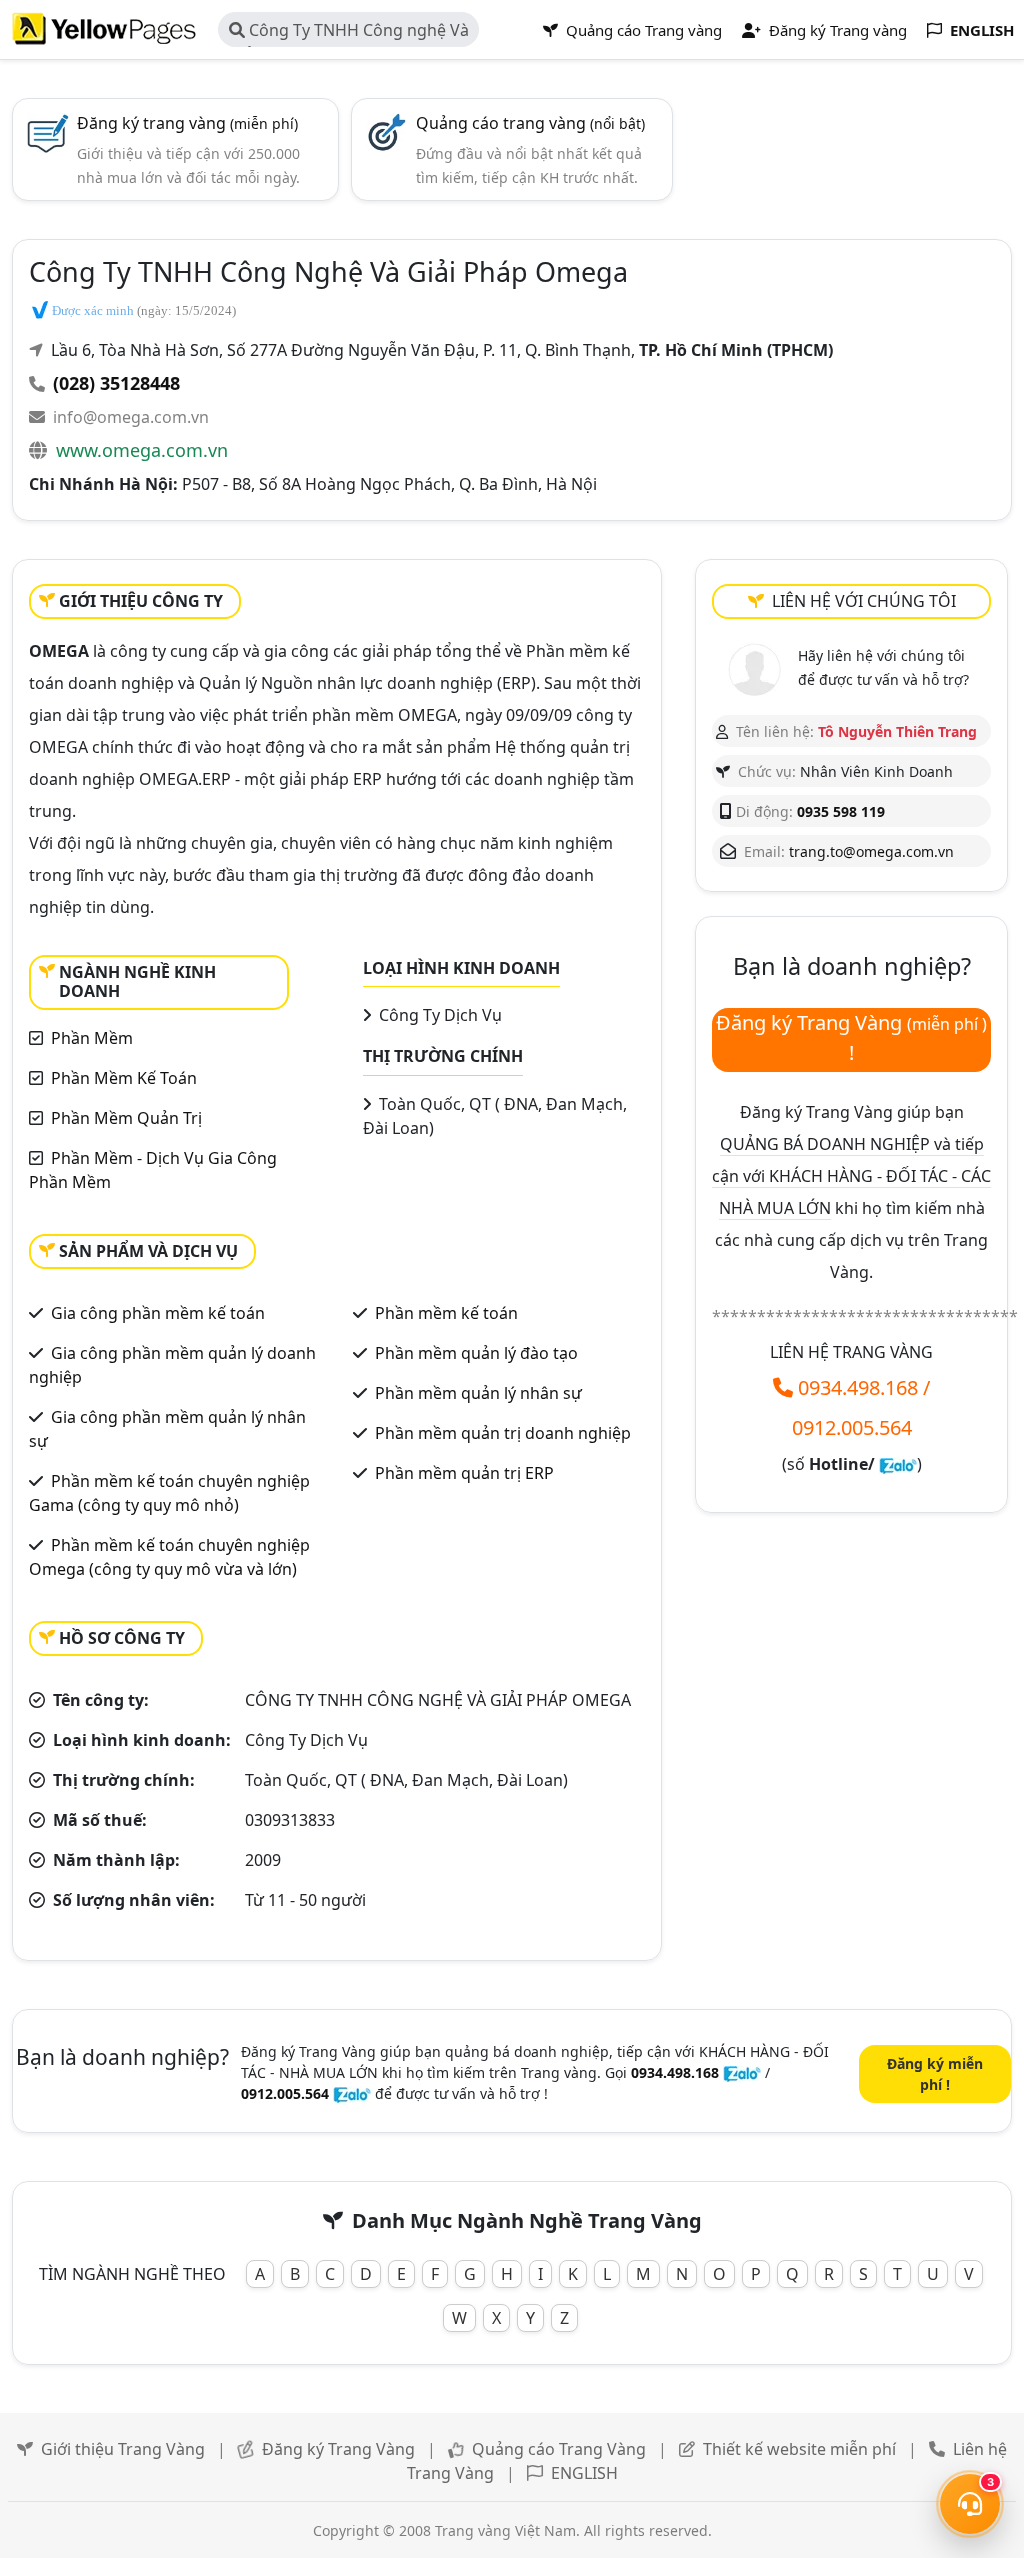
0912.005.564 (852, 1427)
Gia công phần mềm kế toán (158, 1313)
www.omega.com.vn (142, 450)
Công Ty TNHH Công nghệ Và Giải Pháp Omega (349, 33)
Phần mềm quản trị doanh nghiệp (503, 1433)
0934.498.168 (858, 1387)
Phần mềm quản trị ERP (464, 1473)
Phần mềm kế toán (446, 1313)
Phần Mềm (92, 1038)
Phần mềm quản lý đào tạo (476, 1353)
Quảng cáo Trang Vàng (559, 2449)
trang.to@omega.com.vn (871, 851)
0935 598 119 (841, 811)
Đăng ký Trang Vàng (338, 2449)
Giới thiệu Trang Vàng (123, 2449)
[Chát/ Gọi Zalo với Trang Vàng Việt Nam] (898, 1464)
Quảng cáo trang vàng (530, 123)
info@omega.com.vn (131, 417)
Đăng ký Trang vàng (836, 30)
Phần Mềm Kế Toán (124, 1078)
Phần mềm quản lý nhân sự (478, 1393)
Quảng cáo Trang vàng (642, 30)
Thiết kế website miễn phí (799, 2449)
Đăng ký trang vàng (187, 123)
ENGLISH (584, 2473)
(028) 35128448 (116, 383)
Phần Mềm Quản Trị (126, 1118)
